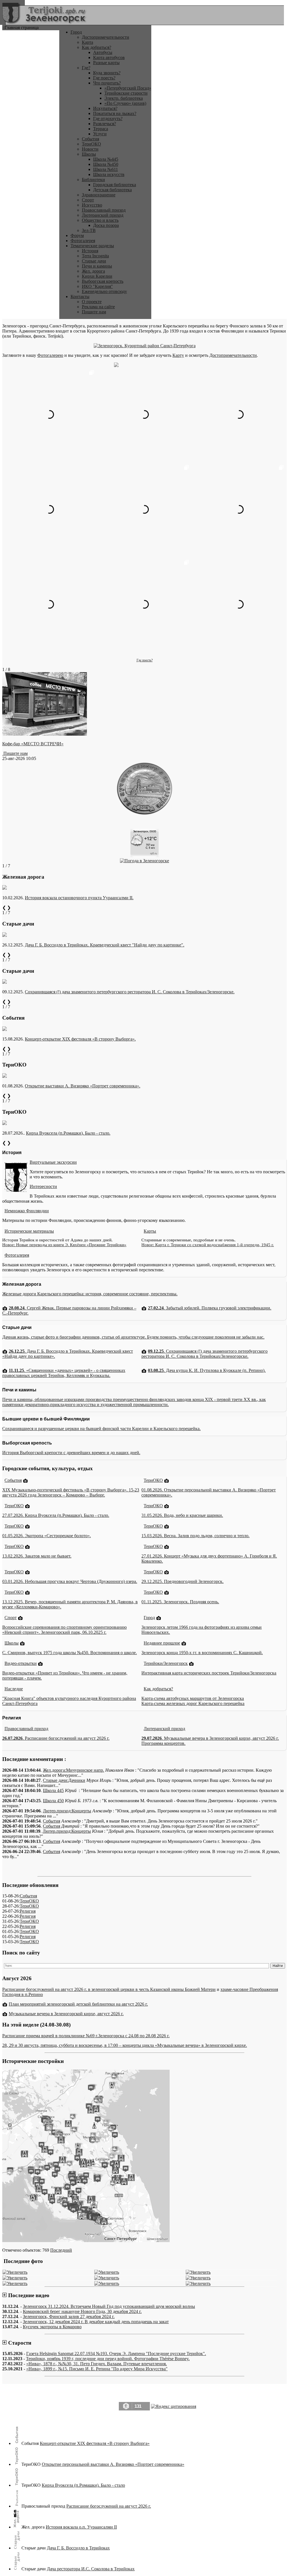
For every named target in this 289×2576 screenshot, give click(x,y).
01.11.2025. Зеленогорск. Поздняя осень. (180, 1602)
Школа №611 (106, 169)
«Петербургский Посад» (128, 88)
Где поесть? (104, 78)
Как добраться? (97, 47)
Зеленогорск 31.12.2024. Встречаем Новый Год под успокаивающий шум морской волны (109, 2306)
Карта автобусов (109, 57)
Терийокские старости (126, 93)
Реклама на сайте (98, 307)
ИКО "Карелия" (97, 286)
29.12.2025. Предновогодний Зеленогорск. (182, 1581)
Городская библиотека (115, 185)
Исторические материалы (29, 1231)
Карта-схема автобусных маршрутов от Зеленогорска (193, 1698)
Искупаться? (105, 108)
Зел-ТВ (89, 230)
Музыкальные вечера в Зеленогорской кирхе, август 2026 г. (66, 2014)
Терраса (101, 129)
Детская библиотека (112, 190)
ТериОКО (91, 144)
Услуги (100, 134)
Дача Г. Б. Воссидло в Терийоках (78, 2548)
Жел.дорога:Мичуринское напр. (74, 1770)
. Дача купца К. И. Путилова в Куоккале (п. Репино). (207, 1370)
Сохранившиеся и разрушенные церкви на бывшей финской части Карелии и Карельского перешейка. (101, 1429)
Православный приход (104, 210)
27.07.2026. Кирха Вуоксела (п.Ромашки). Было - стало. (56, 1515)
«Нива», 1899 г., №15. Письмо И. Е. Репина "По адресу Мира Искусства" (97, 2369)
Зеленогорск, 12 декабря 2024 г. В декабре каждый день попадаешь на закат (96, 2322)
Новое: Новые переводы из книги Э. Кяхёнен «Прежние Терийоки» (64, 1245)
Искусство (92, 205)
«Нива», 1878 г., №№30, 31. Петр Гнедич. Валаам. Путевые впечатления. (97, 2364)
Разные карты (106, 63)
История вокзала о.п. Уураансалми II (81, 2527)
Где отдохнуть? (108, 119)
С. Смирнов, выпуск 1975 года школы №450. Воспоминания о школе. (70, 1653)
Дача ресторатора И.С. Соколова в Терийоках (91, 2569)
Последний (61, 2250)
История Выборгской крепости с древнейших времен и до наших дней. (71, 1453)
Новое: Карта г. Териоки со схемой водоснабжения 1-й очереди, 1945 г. (208, 1245)
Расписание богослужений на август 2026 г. (109, 2506)
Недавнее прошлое (162, 1643)
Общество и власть (100, 220)
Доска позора (106, 225)
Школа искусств (109, 174)
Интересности (43, 1186)
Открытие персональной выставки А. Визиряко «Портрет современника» (113, 2464)
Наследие (14, 1689)
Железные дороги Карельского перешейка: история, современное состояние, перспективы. (90, 1294)
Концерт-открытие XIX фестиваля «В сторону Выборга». (80, 1039)
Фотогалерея (83, 241)
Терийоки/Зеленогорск (166, 1663)
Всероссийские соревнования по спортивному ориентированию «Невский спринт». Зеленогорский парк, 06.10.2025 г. (64, 1630)
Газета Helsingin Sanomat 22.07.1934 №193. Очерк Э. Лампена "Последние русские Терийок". (116, 2354)
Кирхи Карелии (97, 276)
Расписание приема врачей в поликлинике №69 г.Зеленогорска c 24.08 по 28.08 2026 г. (86, 2036)
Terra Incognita (95, 256)
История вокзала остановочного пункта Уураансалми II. (79, 898)
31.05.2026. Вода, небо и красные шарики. (182, 1515)
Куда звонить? (107, 73)
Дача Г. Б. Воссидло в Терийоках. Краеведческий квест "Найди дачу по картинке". (105, 945)
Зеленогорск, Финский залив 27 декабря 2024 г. (69, 2317)
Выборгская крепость (103, 281)
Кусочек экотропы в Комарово (52, 2327)
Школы (89, 154)
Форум (77, 235)
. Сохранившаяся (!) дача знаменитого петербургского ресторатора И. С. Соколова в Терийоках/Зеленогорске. (204, 1354)
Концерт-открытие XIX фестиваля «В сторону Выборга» (95, 2443)
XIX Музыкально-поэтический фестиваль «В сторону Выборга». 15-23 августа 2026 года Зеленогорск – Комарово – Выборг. (71, 1492)
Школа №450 (106, 164)
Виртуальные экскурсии (53, 1162)
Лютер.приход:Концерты (67, 1811)
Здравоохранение (99, 195)
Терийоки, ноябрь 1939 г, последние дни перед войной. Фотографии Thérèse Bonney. (108, 2359)
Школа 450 (53, 1801)
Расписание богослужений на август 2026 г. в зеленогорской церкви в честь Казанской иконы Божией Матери (109, 1989)
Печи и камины (97, 266)
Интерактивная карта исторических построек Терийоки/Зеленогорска (209, 1673)
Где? (86, 68)
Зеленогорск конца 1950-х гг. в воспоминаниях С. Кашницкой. (202, 1653)
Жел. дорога (93, 271)
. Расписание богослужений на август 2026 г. (56, 1738)
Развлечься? (105, 124)
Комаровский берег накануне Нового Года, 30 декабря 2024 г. (82, 2311)
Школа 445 (53, 1790)
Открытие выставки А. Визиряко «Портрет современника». (83, 1086)
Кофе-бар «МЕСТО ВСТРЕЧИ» (33, 744)
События (90, 139)
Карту (178, 355)
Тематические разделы (92, 246)
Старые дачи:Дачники (64, 1780)
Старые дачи (94, 261)
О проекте (92, 302)
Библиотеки (93, 180)
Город (76, 32)
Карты (150, 1231)
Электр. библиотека (124, 98)
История (90, 251)
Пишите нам (94, 312)
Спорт (88, 200)
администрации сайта (164, 2418)
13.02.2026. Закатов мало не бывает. (37, 1556)
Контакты (80, 297)
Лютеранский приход (103, 215)
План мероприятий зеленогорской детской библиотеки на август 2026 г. (78, 2004)
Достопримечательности (106, 37)
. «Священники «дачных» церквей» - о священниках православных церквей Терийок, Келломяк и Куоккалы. (64, 1373)
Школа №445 (106, 159)
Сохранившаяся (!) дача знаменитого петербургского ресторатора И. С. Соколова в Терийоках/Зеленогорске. (130, 992)
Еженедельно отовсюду (104, 291)
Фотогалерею (50, 355)
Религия (28, 1911)
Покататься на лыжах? (115, 113)
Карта (87, 42)
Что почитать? (107, 83)
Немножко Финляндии (27, 1211)
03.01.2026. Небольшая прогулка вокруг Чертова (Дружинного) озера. (70, 1581)
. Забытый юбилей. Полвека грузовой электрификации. (210, 1308)
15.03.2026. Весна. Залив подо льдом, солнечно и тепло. (195, 1536)
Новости (90, 149)
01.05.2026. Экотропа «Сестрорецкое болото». (47, 1536)
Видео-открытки (21, 1663)
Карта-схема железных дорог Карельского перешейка (193, 1703)
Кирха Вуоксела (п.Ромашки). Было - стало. (68, 1133)
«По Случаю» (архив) (125, 103)
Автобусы (103, 52)
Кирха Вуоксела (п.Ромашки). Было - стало (83, 2485)
